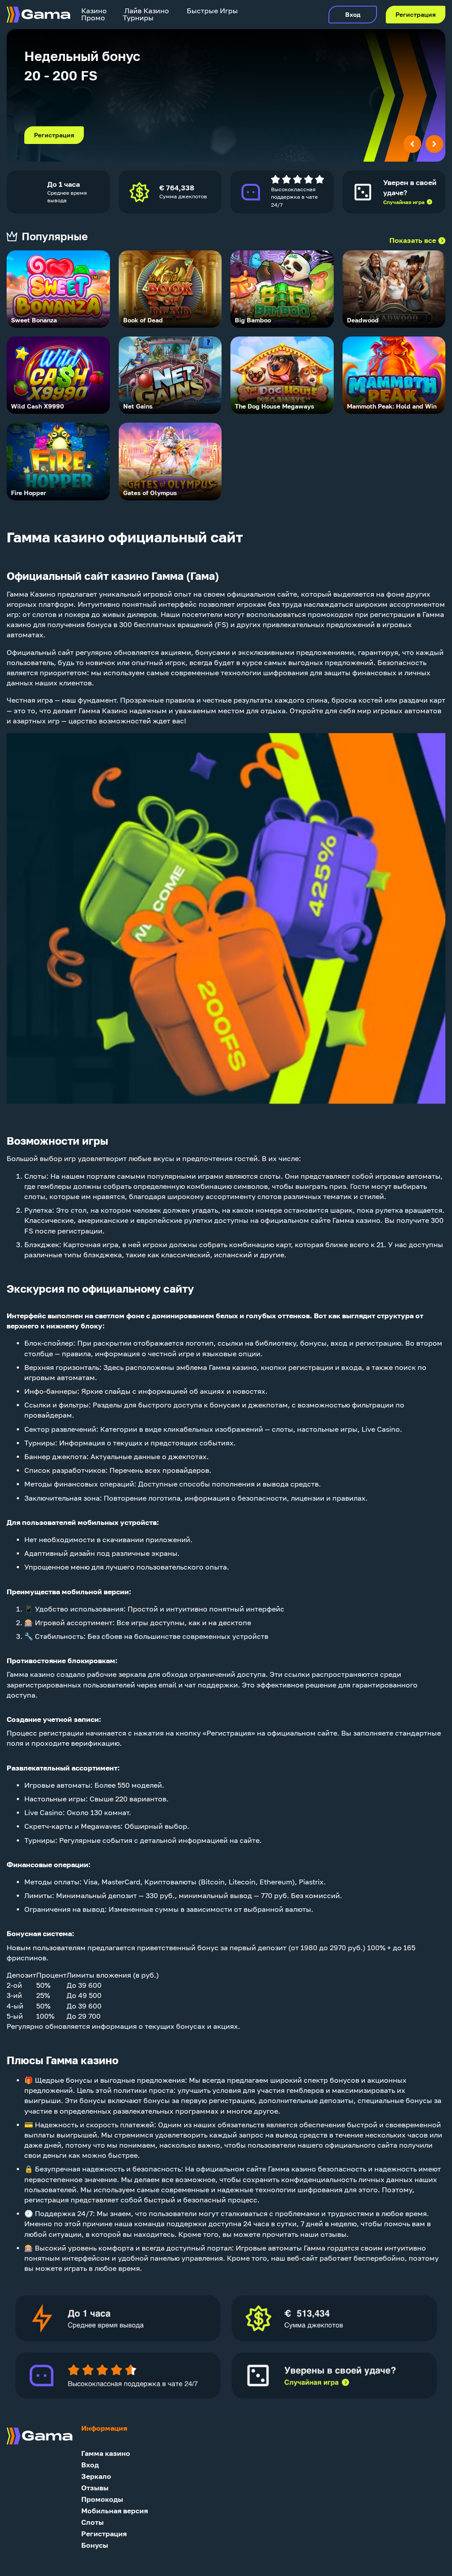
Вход (353, 15)
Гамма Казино (31, 594)
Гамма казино (106, 2453)
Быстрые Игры (212, 11)
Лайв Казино (147, 11)
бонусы (313, 1343)
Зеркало (96, 2476)
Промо (93, 18)
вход (339, 1343)
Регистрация (416, 15)
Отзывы (95, 2488)
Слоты (35, 1176)
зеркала (132, 1674)
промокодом (330, 615)
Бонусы (95, 2545)
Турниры (138, 18)
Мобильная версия (115, 2511)
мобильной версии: (96, 1592)
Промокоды (102, 2499)
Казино (94, 11)
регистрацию (378, 1343)
